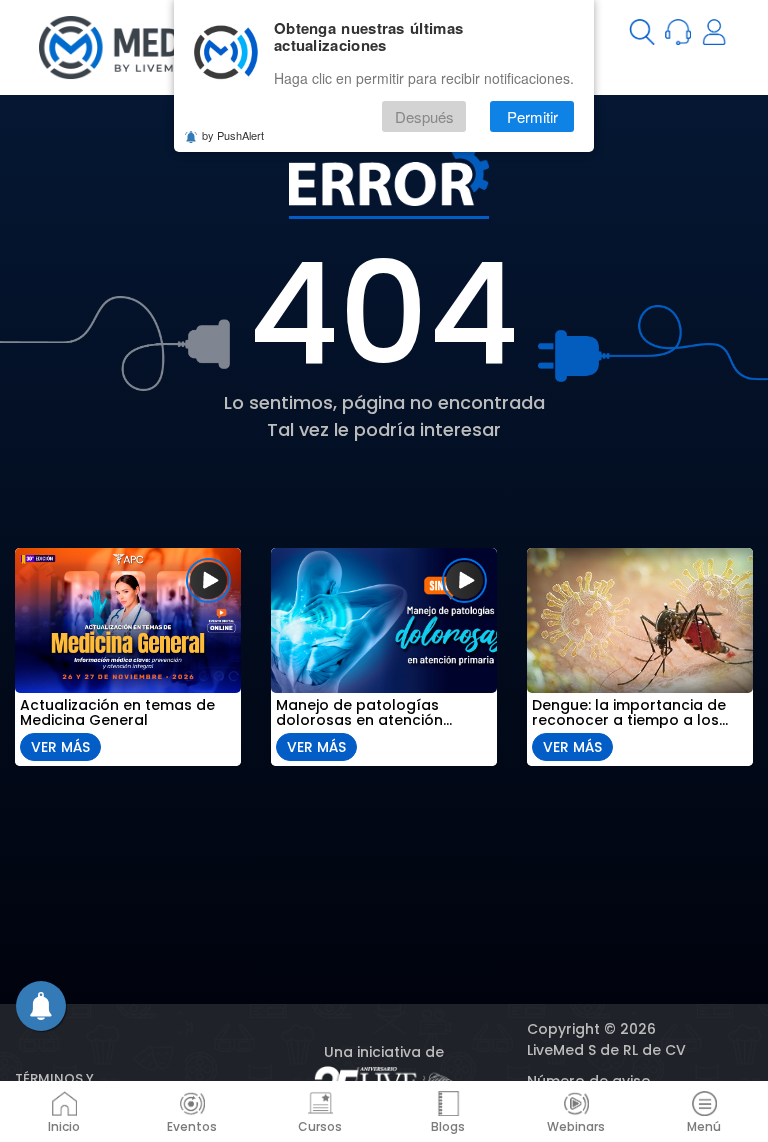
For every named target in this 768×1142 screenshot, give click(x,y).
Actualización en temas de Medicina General (117, 713)
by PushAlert (233, 135)
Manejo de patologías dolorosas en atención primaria (359, 713)
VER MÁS (60, 747)
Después (424, 116)
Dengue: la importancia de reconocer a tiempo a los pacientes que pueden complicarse (629, 713)
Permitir (532, 116)
